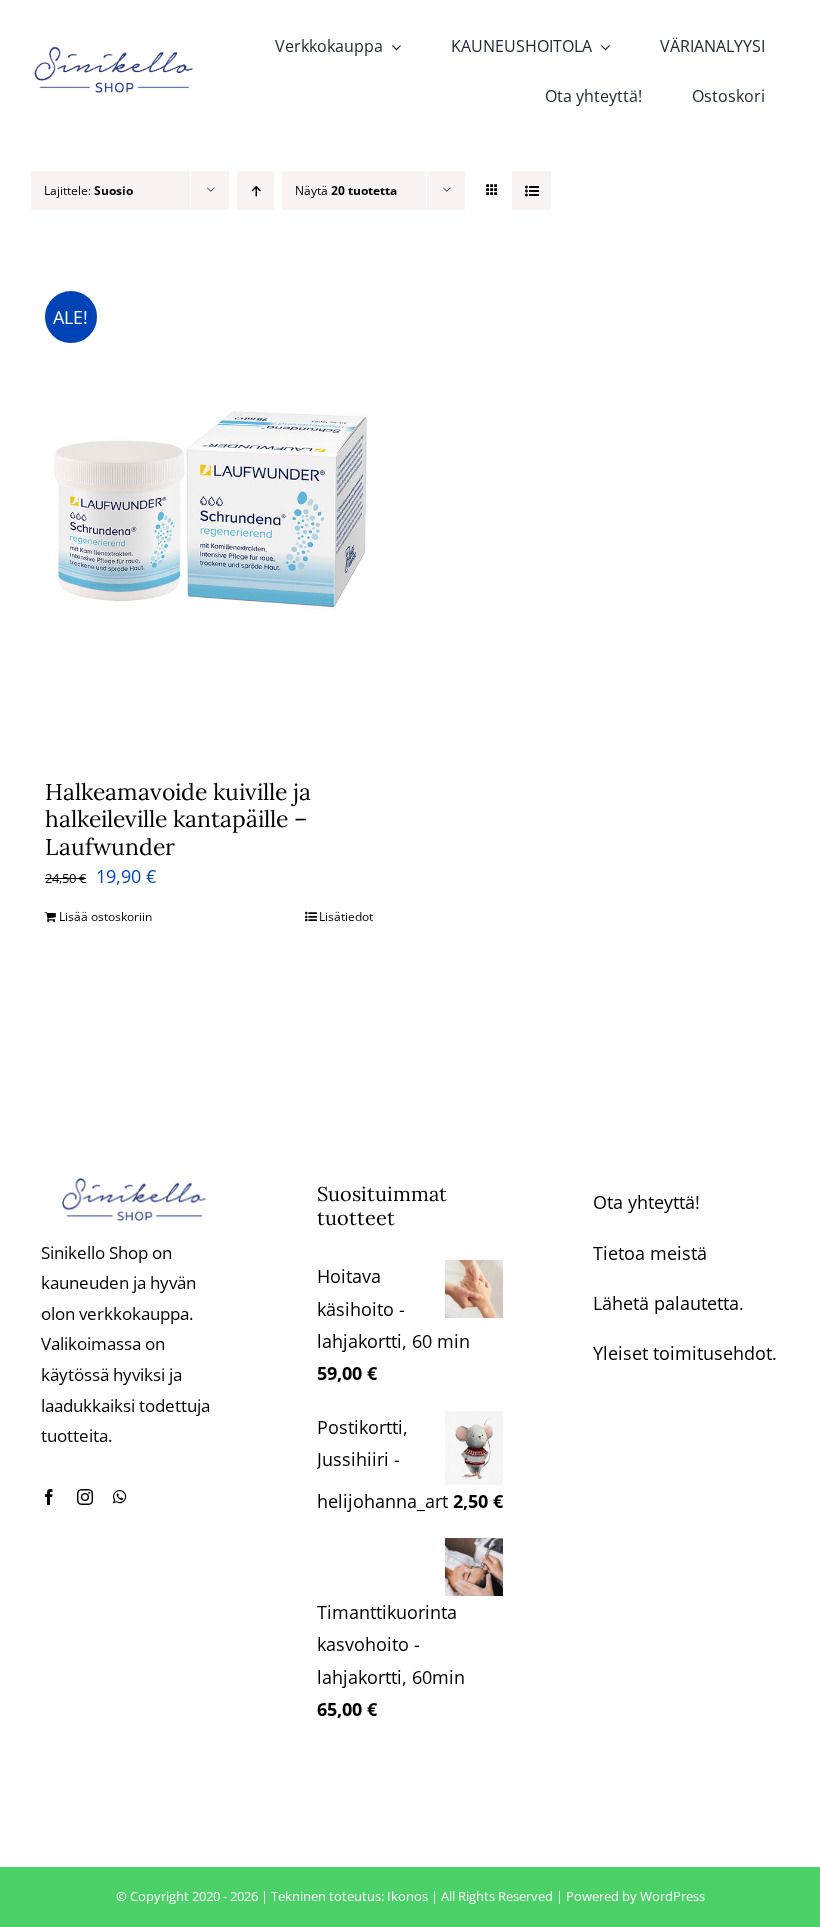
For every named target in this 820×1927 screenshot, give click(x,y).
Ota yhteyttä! (646, 1202)
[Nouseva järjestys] (255, 190)
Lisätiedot (346, 916)
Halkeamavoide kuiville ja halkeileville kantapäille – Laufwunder (178, 819)
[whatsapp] (120, 1497)
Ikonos (407, 1896)
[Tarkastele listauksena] (531, 190)
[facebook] (49, 1497)
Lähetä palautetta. (668, 1303)
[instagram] (85, 1497)
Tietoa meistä (650, 1253)
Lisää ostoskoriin (105, 916)
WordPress (672, 1896)
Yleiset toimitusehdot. (685, 1353)
